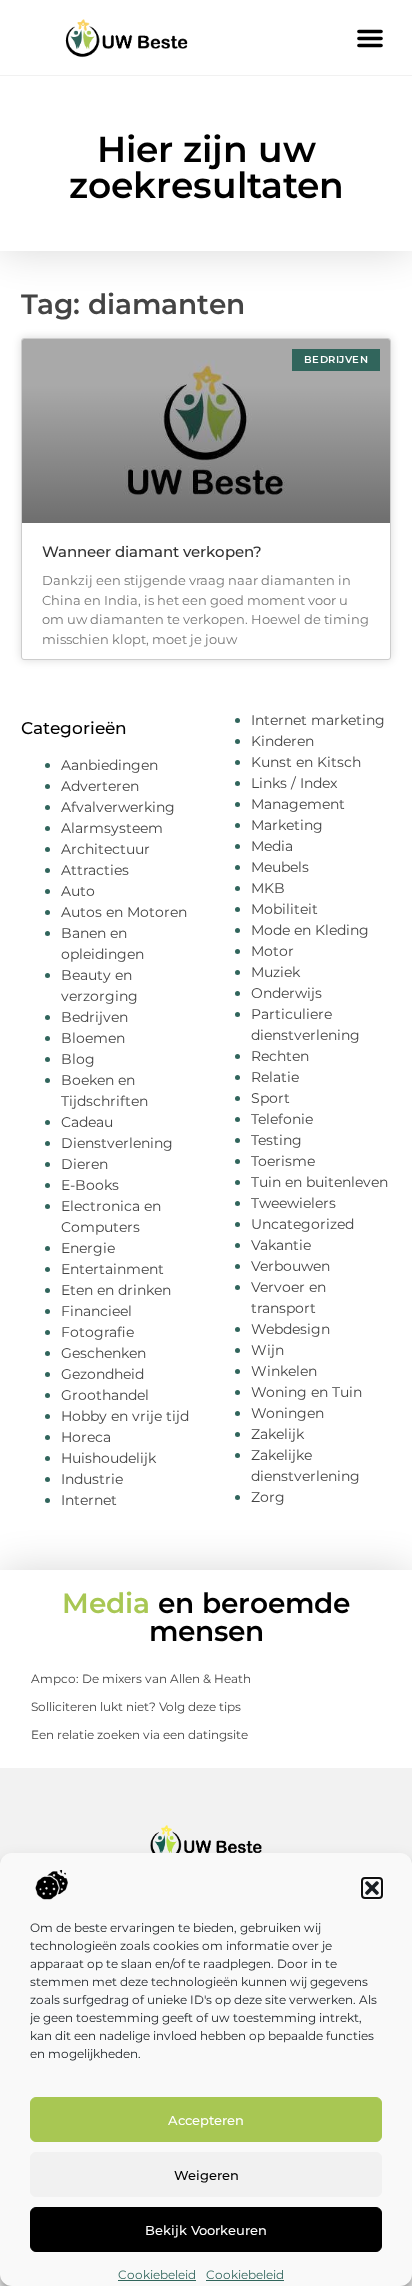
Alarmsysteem (112, 828)
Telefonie (282, 1119)
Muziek (275, 972)
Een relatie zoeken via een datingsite (139, 1734)
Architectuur (105, 849)
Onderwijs (286, 993)
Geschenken (103, 1353)
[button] (372, 1888)
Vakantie (281, 1245)
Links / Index (294, 783)
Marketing (287, 825)
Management (298, 804)
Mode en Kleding (310, 930)
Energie (88, 1248)
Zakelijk (277, 1434)
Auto (78, 891)
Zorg (268, 1497)
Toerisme (283, 1161)
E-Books (90, 1185)
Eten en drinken (116, 1290)
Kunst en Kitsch (306, 762)
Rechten (280, 1056)
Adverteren (100, 786)
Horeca (86, 1437)
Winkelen (284, 1371)
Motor (272, 951)
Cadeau (87, 1122)
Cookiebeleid (157, 2274)
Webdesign (290, 1329)
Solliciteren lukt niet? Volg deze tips (136, 1706)
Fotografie (97, 1332)
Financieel (96, 1311)
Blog (78, 1059)
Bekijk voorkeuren (206, 2230)
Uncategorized (302, 1224)
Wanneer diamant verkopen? (152, 551)
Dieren (84, 1164)
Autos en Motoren (124, 912)
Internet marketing (318, 720)
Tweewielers (293, 1203)
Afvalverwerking (118, 807)
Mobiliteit (284, 909)
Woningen (287, 1413)
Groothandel (105, 1395)
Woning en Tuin (306, 1392)
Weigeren (206, 2175)
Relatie (275, 1077)
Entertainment (112, 1269)
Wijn (267, 1350)
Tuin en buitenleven (319, 1182)
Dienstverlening (117, 1143)
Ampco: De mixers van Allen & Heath (141, 1678)
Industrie (92, 1479)
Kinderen (282, 741)
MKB (268, 888)
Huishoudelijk (108, 1458)
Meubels (280, 867)
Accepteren (206, 2120)
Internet (89, 1500)
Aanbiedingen (109, 765)
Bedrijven (94, 1017)
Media (272, 846)
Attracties (95, 870)
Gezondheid (102, 1374)
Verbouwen (290, 1266)
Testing (276, 1140)
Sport (270, 1098)
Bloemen (93, 1038)
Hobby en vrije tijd (125, 1416)
